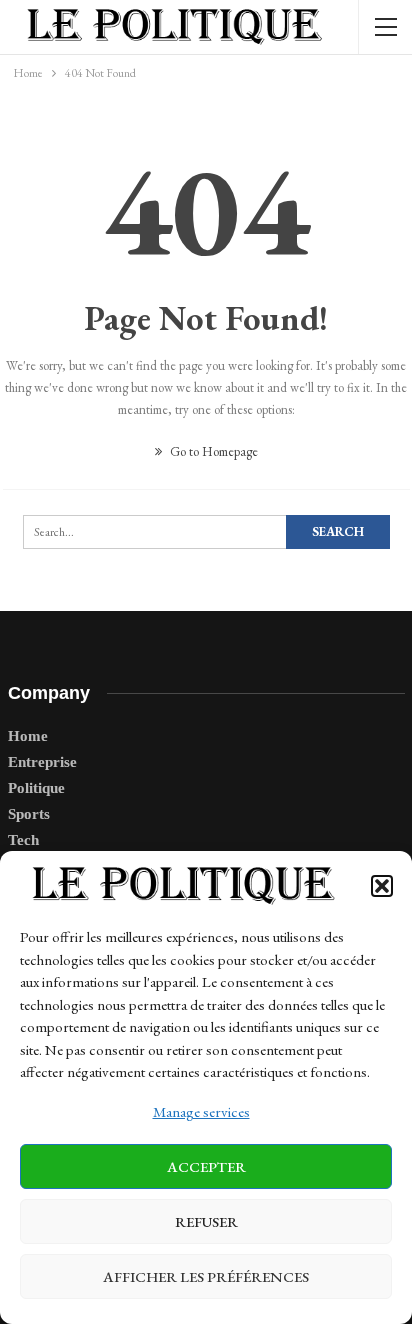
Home (28, 736)
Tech (23, 840)
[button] (382, 886)
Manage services (201, 1111)
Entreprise (42, 762)
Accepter (206, 1166)
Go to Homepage (212, 451)
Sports (29, 814)
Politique (36, 788)
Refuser (206, 1221)
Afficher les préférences (206, 1276)
